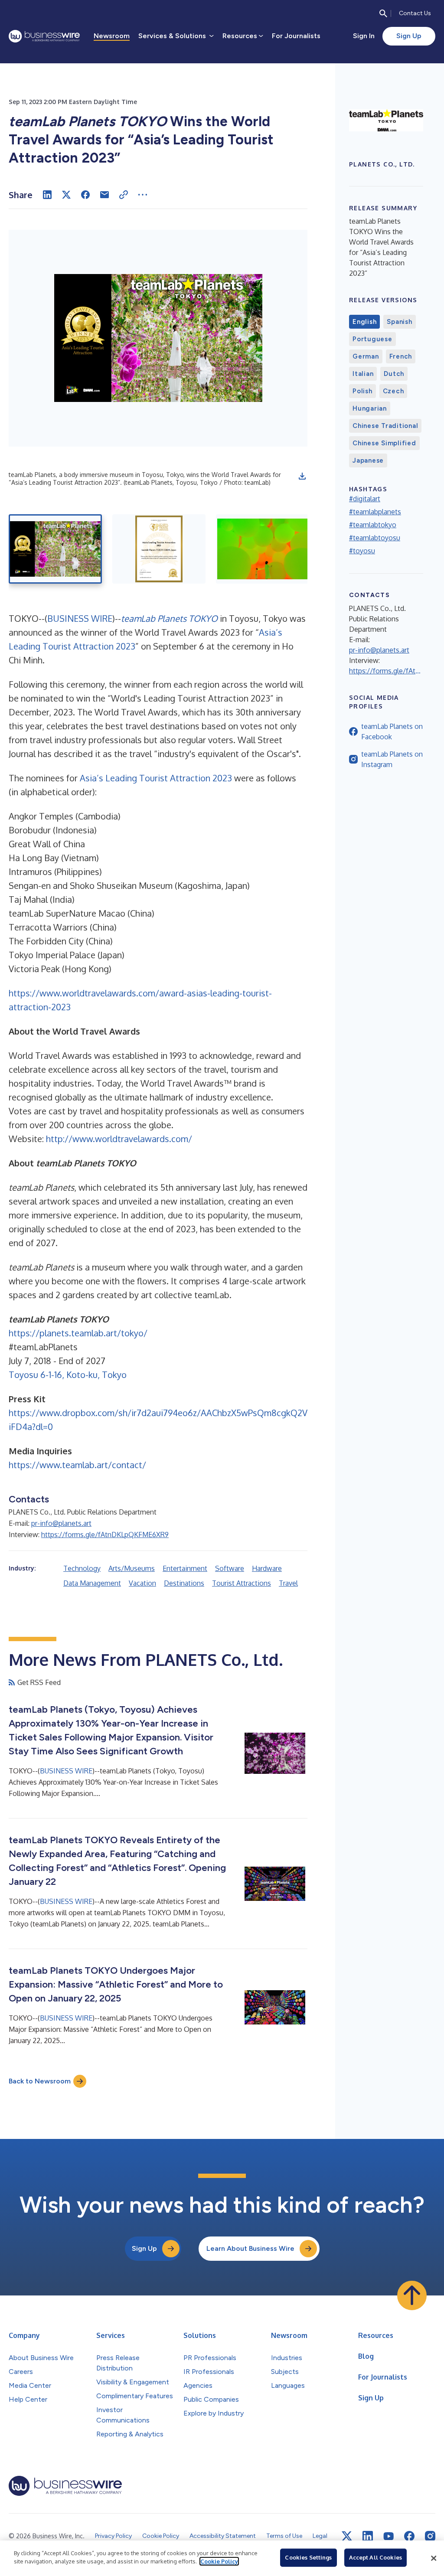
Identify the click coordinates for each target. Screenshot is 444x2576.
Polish (362, 391)
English (364, 322)
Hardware (267, 1568)
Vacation (142, 1583)
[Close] (434, 2558)
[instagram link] (430, 2536)
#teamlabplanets (375, 512)
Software (230, 1568)
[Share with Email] (104, 195)
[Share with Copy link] (124, 195)
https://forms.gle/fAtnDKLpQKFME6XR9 (105, 1534)
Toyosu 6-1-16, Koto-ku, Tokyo (68, 1375)
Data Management (92, 1583)
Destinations (184, 1583)
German (366, 356)
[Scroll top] (412, 2295)
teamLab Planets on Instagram (392, 759)
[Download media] (302, 476)
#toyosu (362, 551)
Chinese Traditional (385, 426)
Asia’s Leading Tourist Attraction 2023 (156, 778)
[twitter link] (347, 2536)
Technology (82, 1568)
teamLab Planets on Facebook (392, 731)
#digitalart (365, 499)
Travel (288, 1583)
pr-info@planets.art (61, 1523)
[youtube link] (388, 2536)
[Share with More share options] (143, 195)
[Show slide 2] (159, 549)
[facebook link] (409, 2536)
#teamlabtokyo (373, 525)
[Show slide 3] (263, 549)
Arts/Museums (132, 1568)
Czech (393, 391)
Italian (363, 374)
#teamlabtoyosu (375, 538)
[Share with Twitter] (66, 195)
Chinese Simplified (384, 443)
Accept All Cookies (375, 2557)
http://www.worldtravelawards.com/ (119, 1139)
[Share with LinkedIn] (47, 195)
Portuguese (372, 339)
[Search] (383, 13)
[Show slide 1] (55, 549)
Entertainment (185, 1568)
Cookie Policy (219, 2561)
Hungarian (370, 408)
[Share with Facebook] (85, 195)
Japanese (368, 460)
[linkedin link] (368, 2536)
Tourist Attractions (242, 1583)
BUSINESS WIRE (80, 618)
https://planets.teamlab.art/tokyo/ (78, 1333)
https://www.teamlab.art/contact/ (77, 1465)
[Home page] (44, 36)
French (401, 356)
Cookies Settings (308, 2557)
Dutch (394, 374)
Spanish (399, 322)
